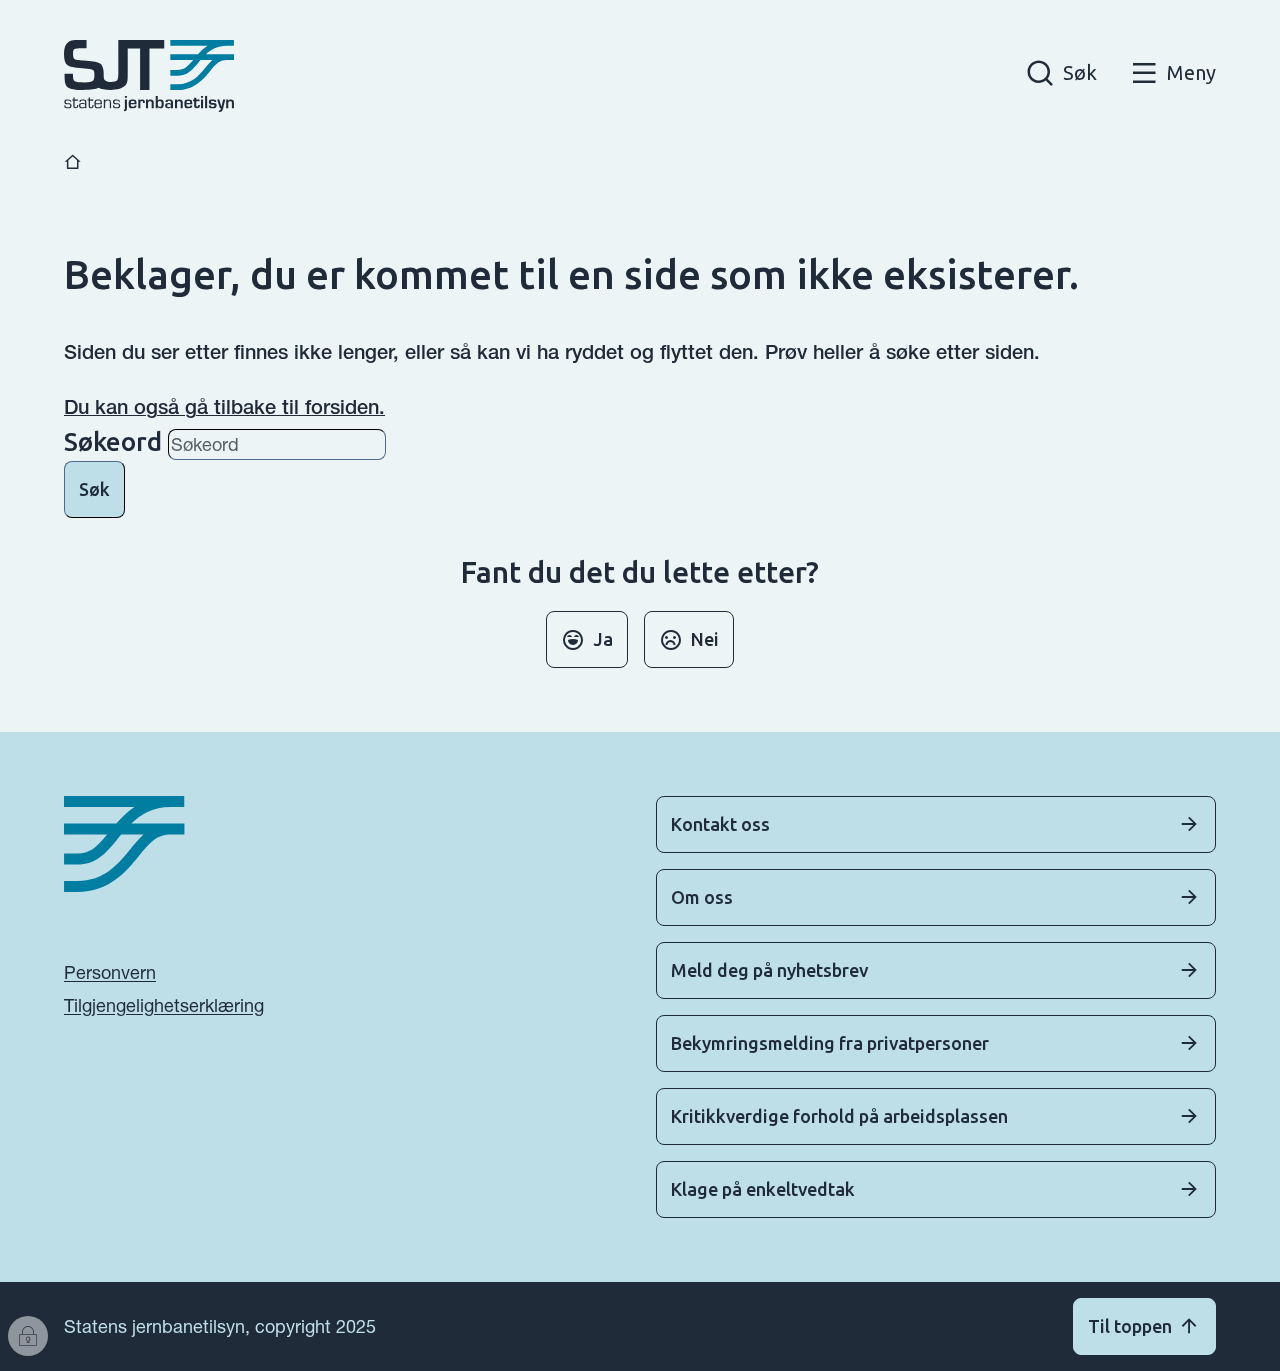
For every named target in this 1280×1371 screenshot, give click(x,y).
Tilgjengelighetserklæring (164, 1005)
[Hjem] (73, 162)
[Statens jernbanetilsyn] (149, 76)
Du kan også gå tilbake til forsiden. (224, 407)
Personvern (110, 972)
